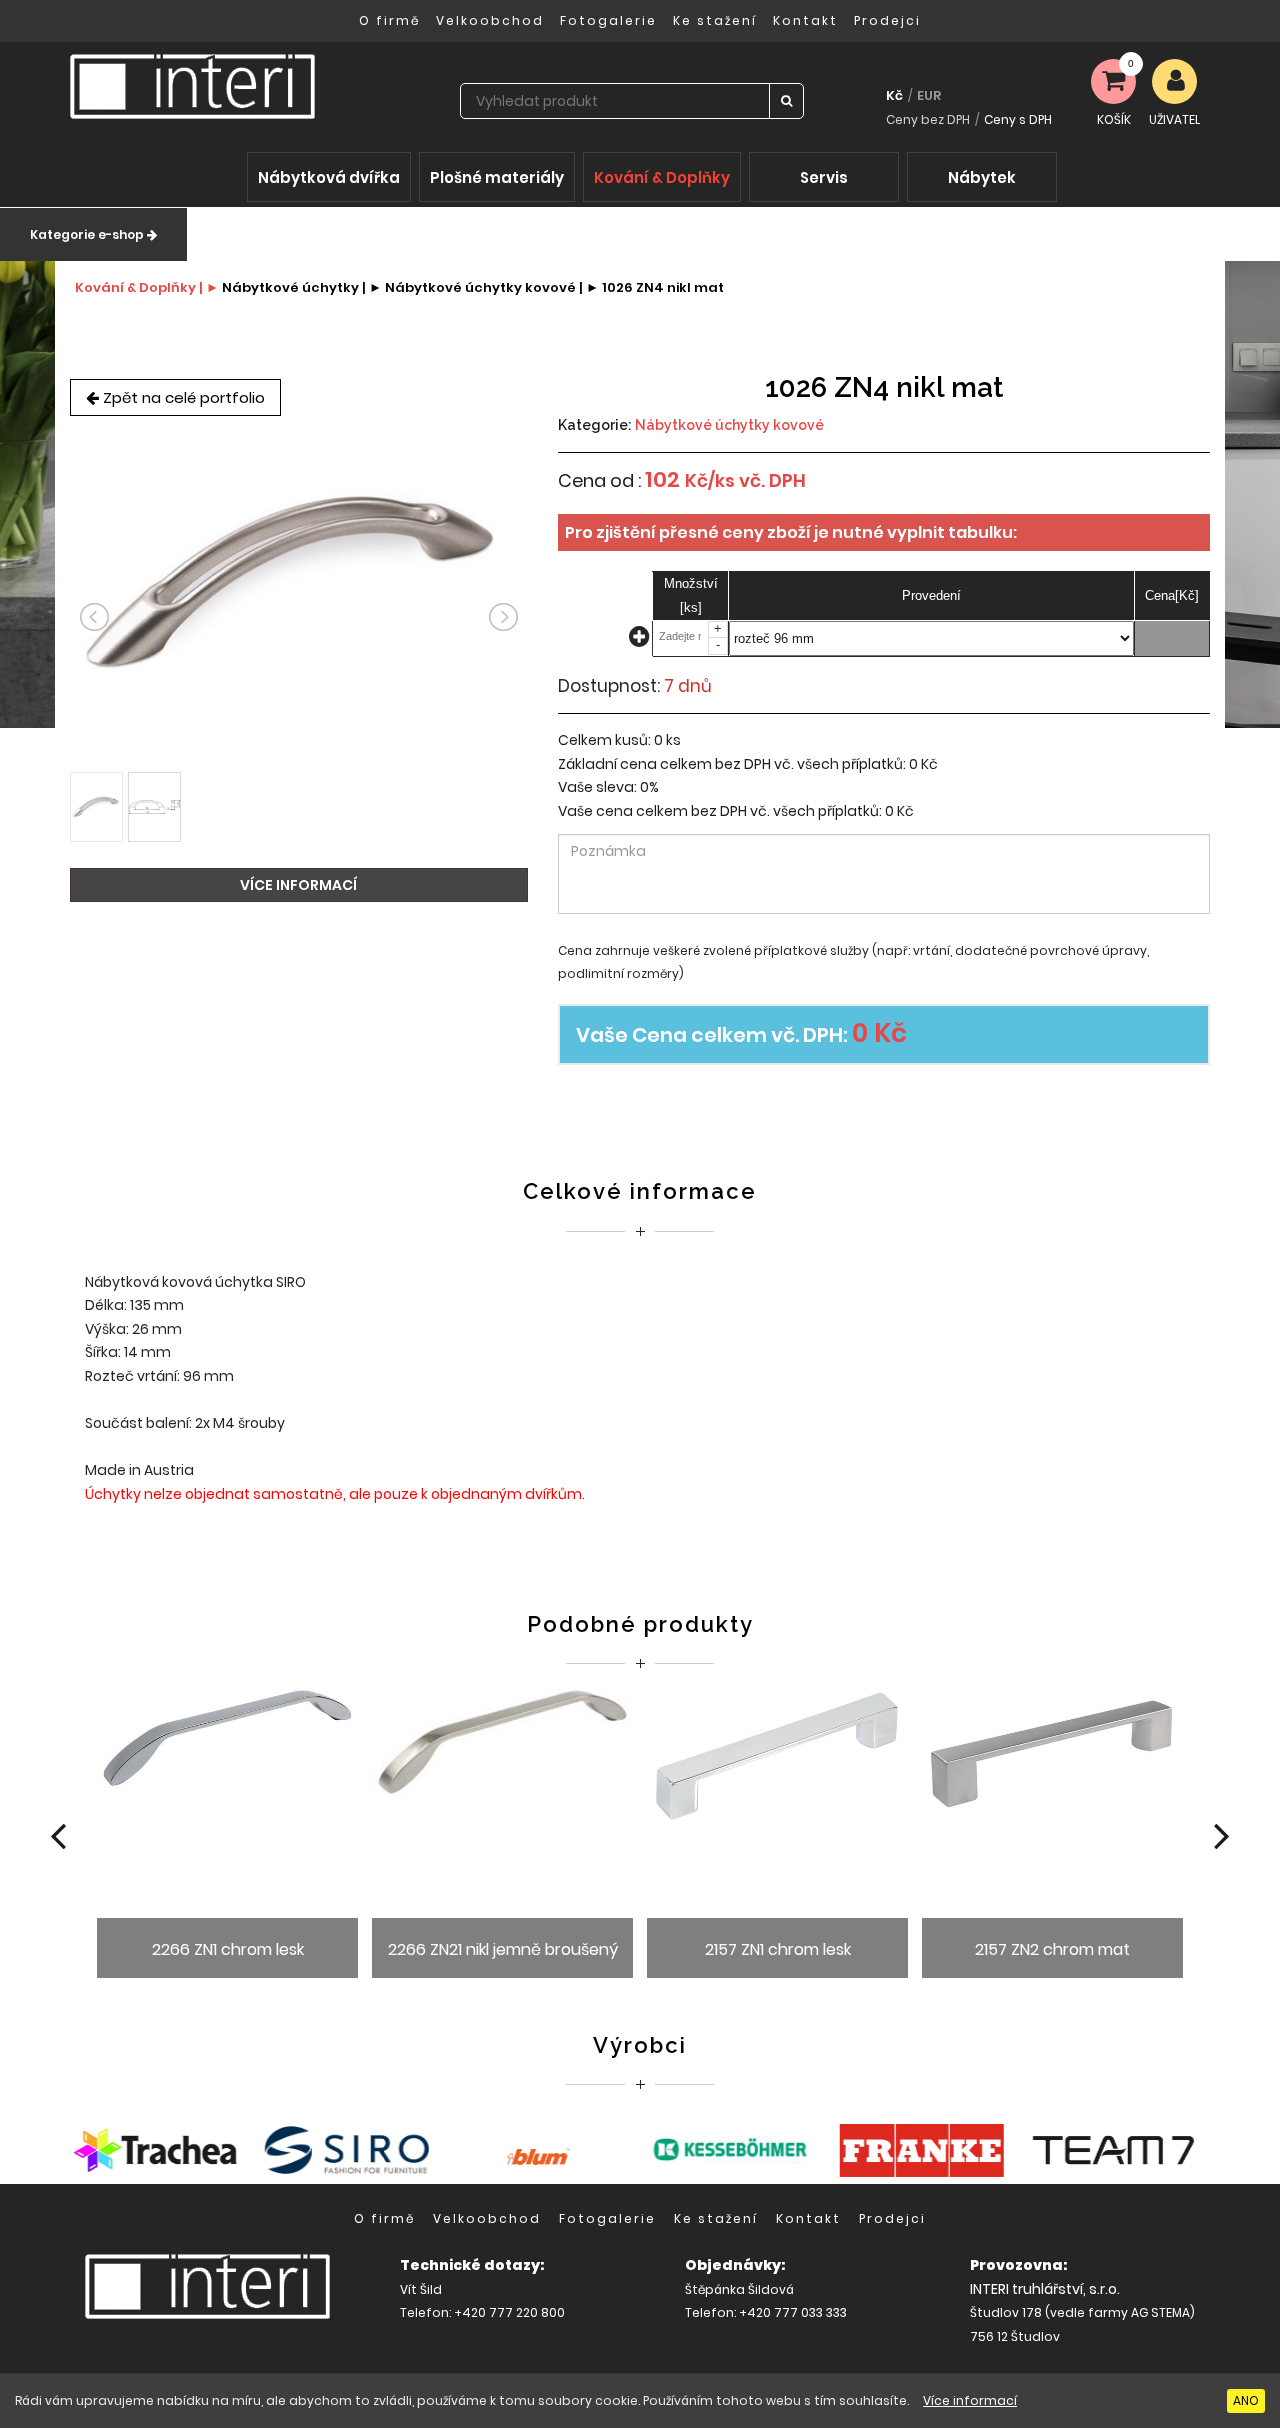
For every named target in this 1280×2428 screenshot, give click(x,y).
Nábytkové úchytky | (293, 287)
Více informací (970, 2400)
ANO (1246, 2400)
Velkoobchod (490, 20)
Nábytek (982, 177)
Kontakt (805, 20)
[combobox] (615, 101)
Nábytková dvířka (329, 177)
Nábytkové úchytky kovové (729, 425)
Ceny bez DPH (928, 119)
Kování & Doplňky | (138, 287)
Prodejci (887, 20)
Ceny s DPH (1018, 119)
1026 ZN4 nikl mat (663, 287)
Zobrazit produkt (227, 1840)
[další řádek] (640, 640)
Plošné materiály (497, 177)
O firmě (389, 20)
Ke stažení (715, 20)
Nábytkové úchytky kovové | (483, 287)
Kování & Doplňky (662, 177)
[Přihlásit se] (1174, 81)
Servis (824, 177)
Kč (894, 95)
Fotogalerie (608, 20)
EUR (929, 95)
